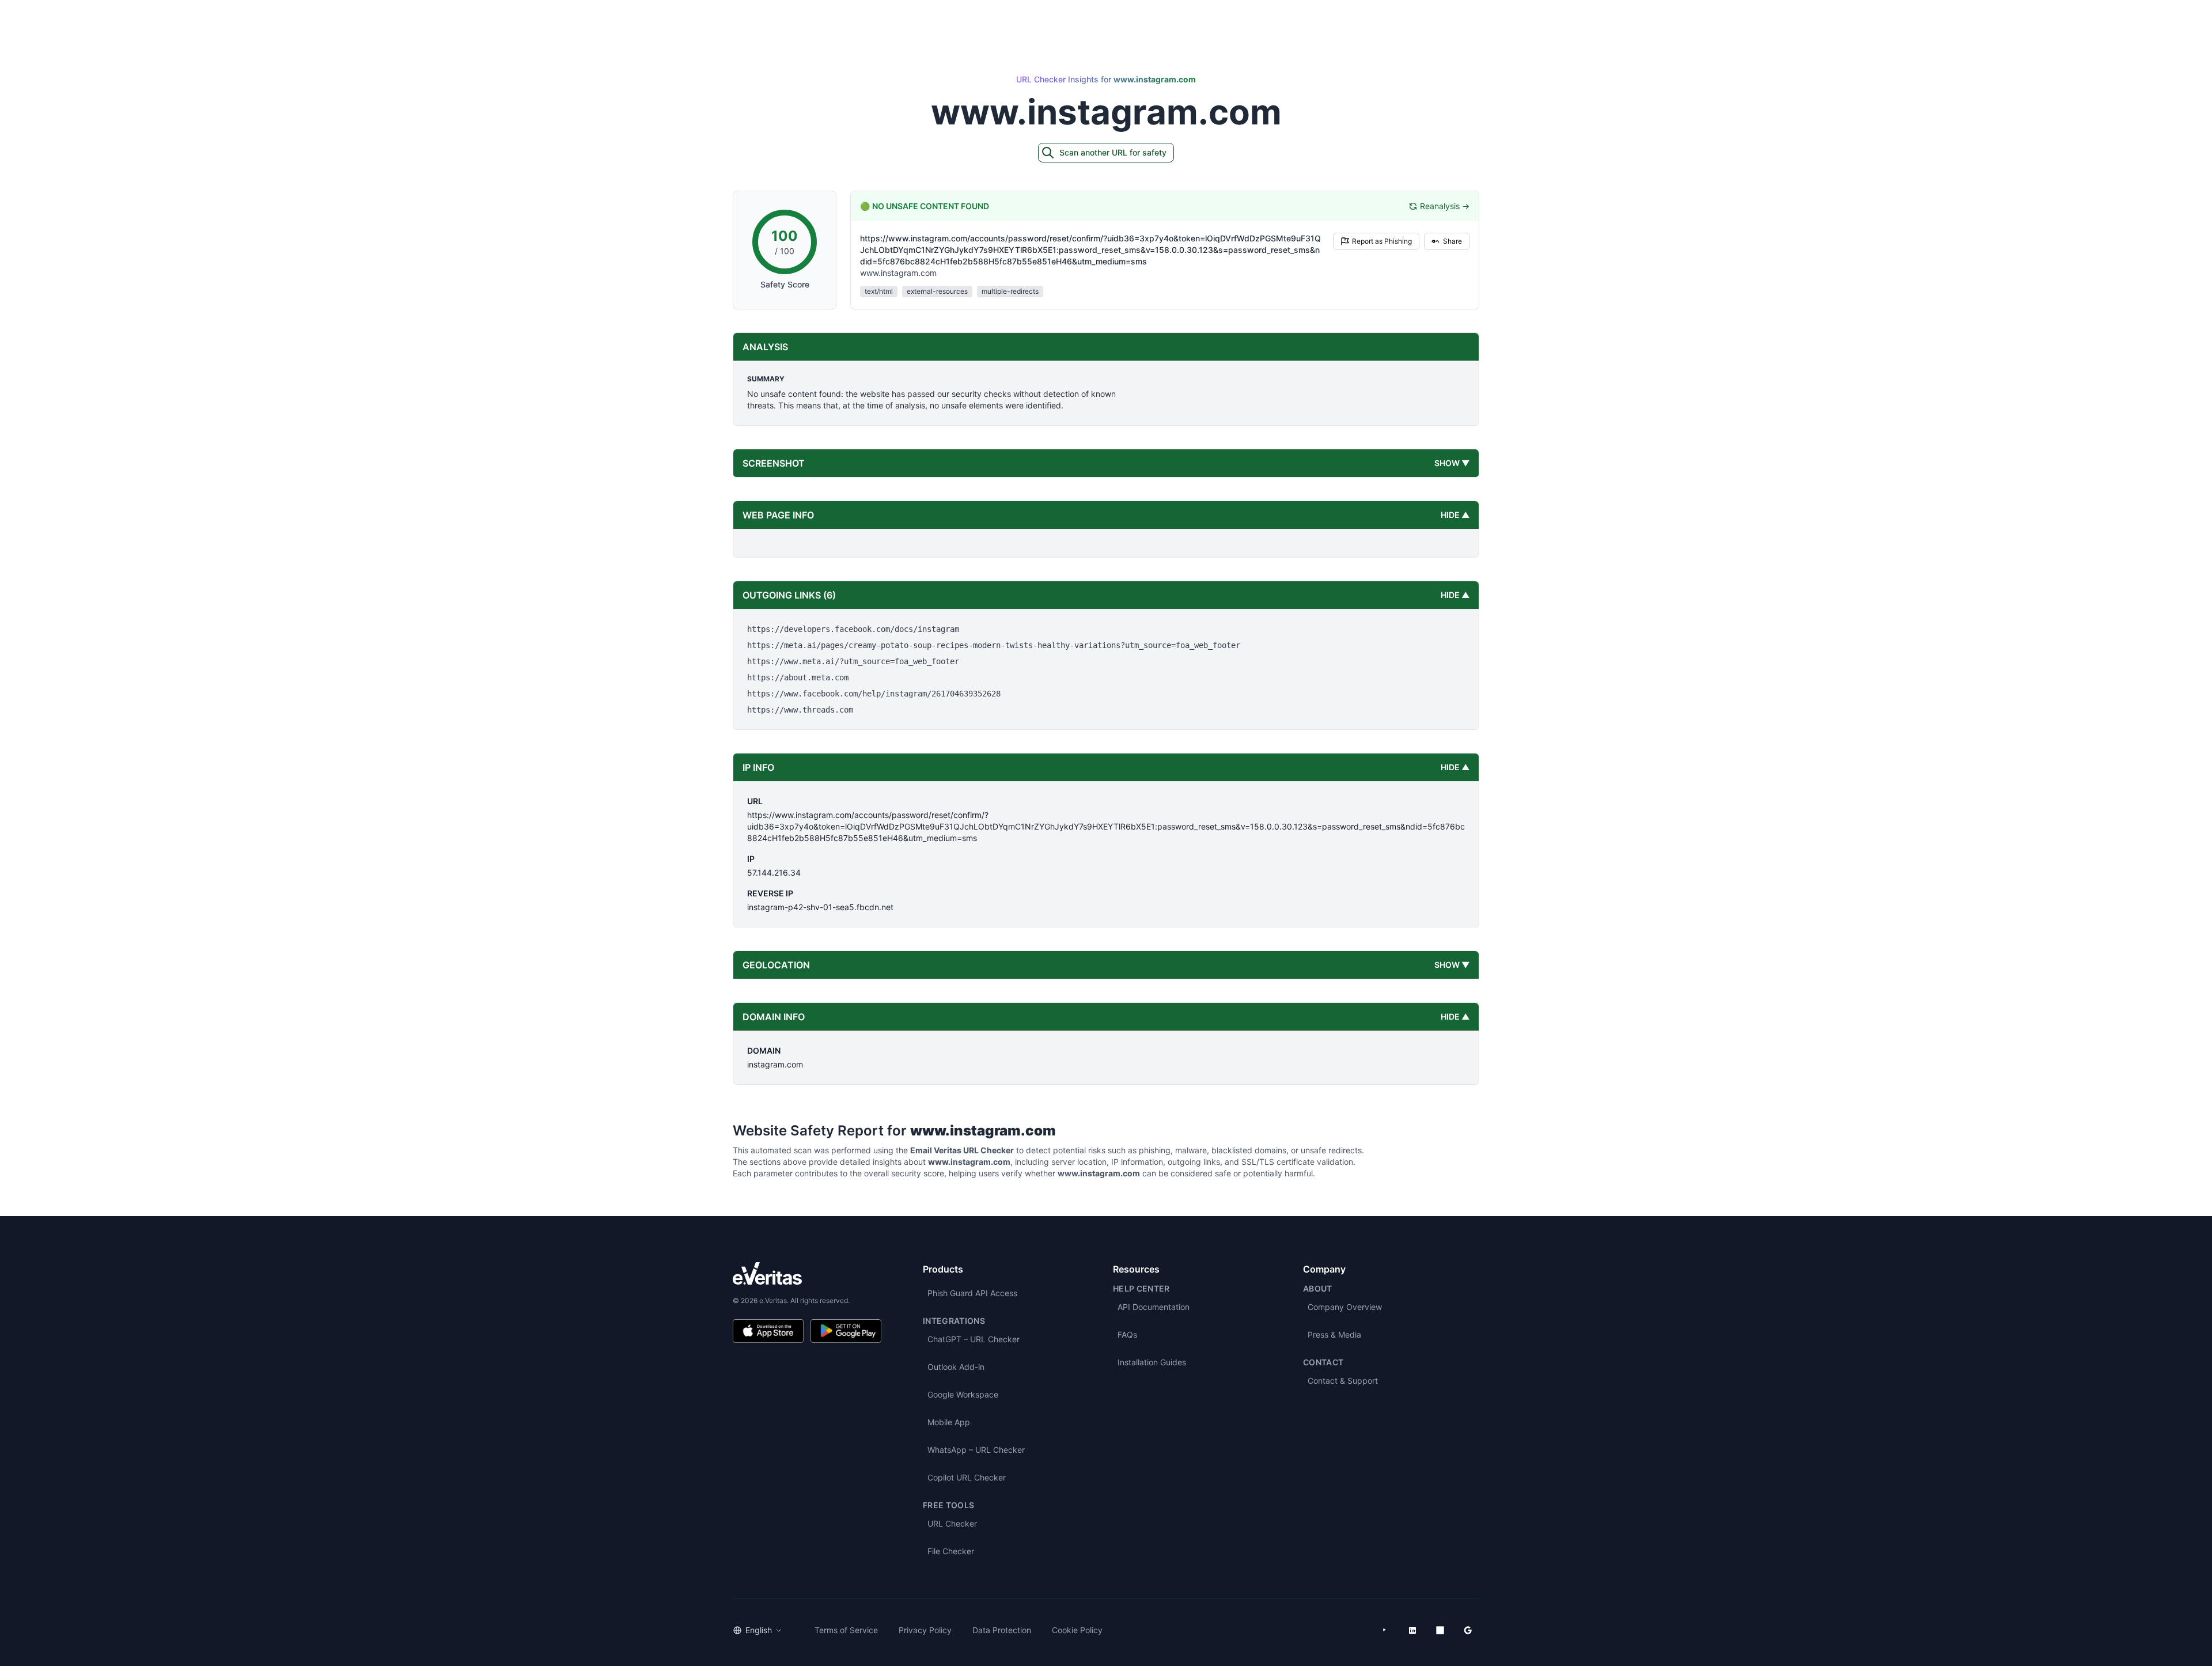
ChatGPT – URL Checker (974, 1339)
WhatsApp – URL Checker (976, 1450)
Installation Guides (1152, 1362)
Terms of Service (846, 1630)
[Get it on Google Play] (846, 1331)
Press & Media (1334, 1334)
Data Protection (1002, 1630)
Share (1452, 241)
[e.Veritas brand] (807, 1273)
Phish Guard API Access (972, 1293)
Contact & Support (1343, 1381)
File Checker (951, 1551)
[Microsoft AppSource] (1440, 1630)
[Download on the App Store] (768, 1331)
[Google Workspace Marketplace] (1468, 1630)
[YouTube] (1385, 1630)
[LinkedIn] (1412, 1630)
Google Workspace (963, 1394)
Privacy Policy (925, 1630)
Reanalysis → (1445, 206)
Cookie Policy (1077, 1630)
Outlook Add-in (956, 1367)
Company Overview (1345, 1307)
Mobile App (949, 1422)
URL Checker (952, 1523)
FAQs (1127, 1334)
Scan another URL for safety (1113, 152)
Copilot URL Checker (967, 1477)
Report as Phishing (1382, 241)
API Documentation (1154, 1307)
